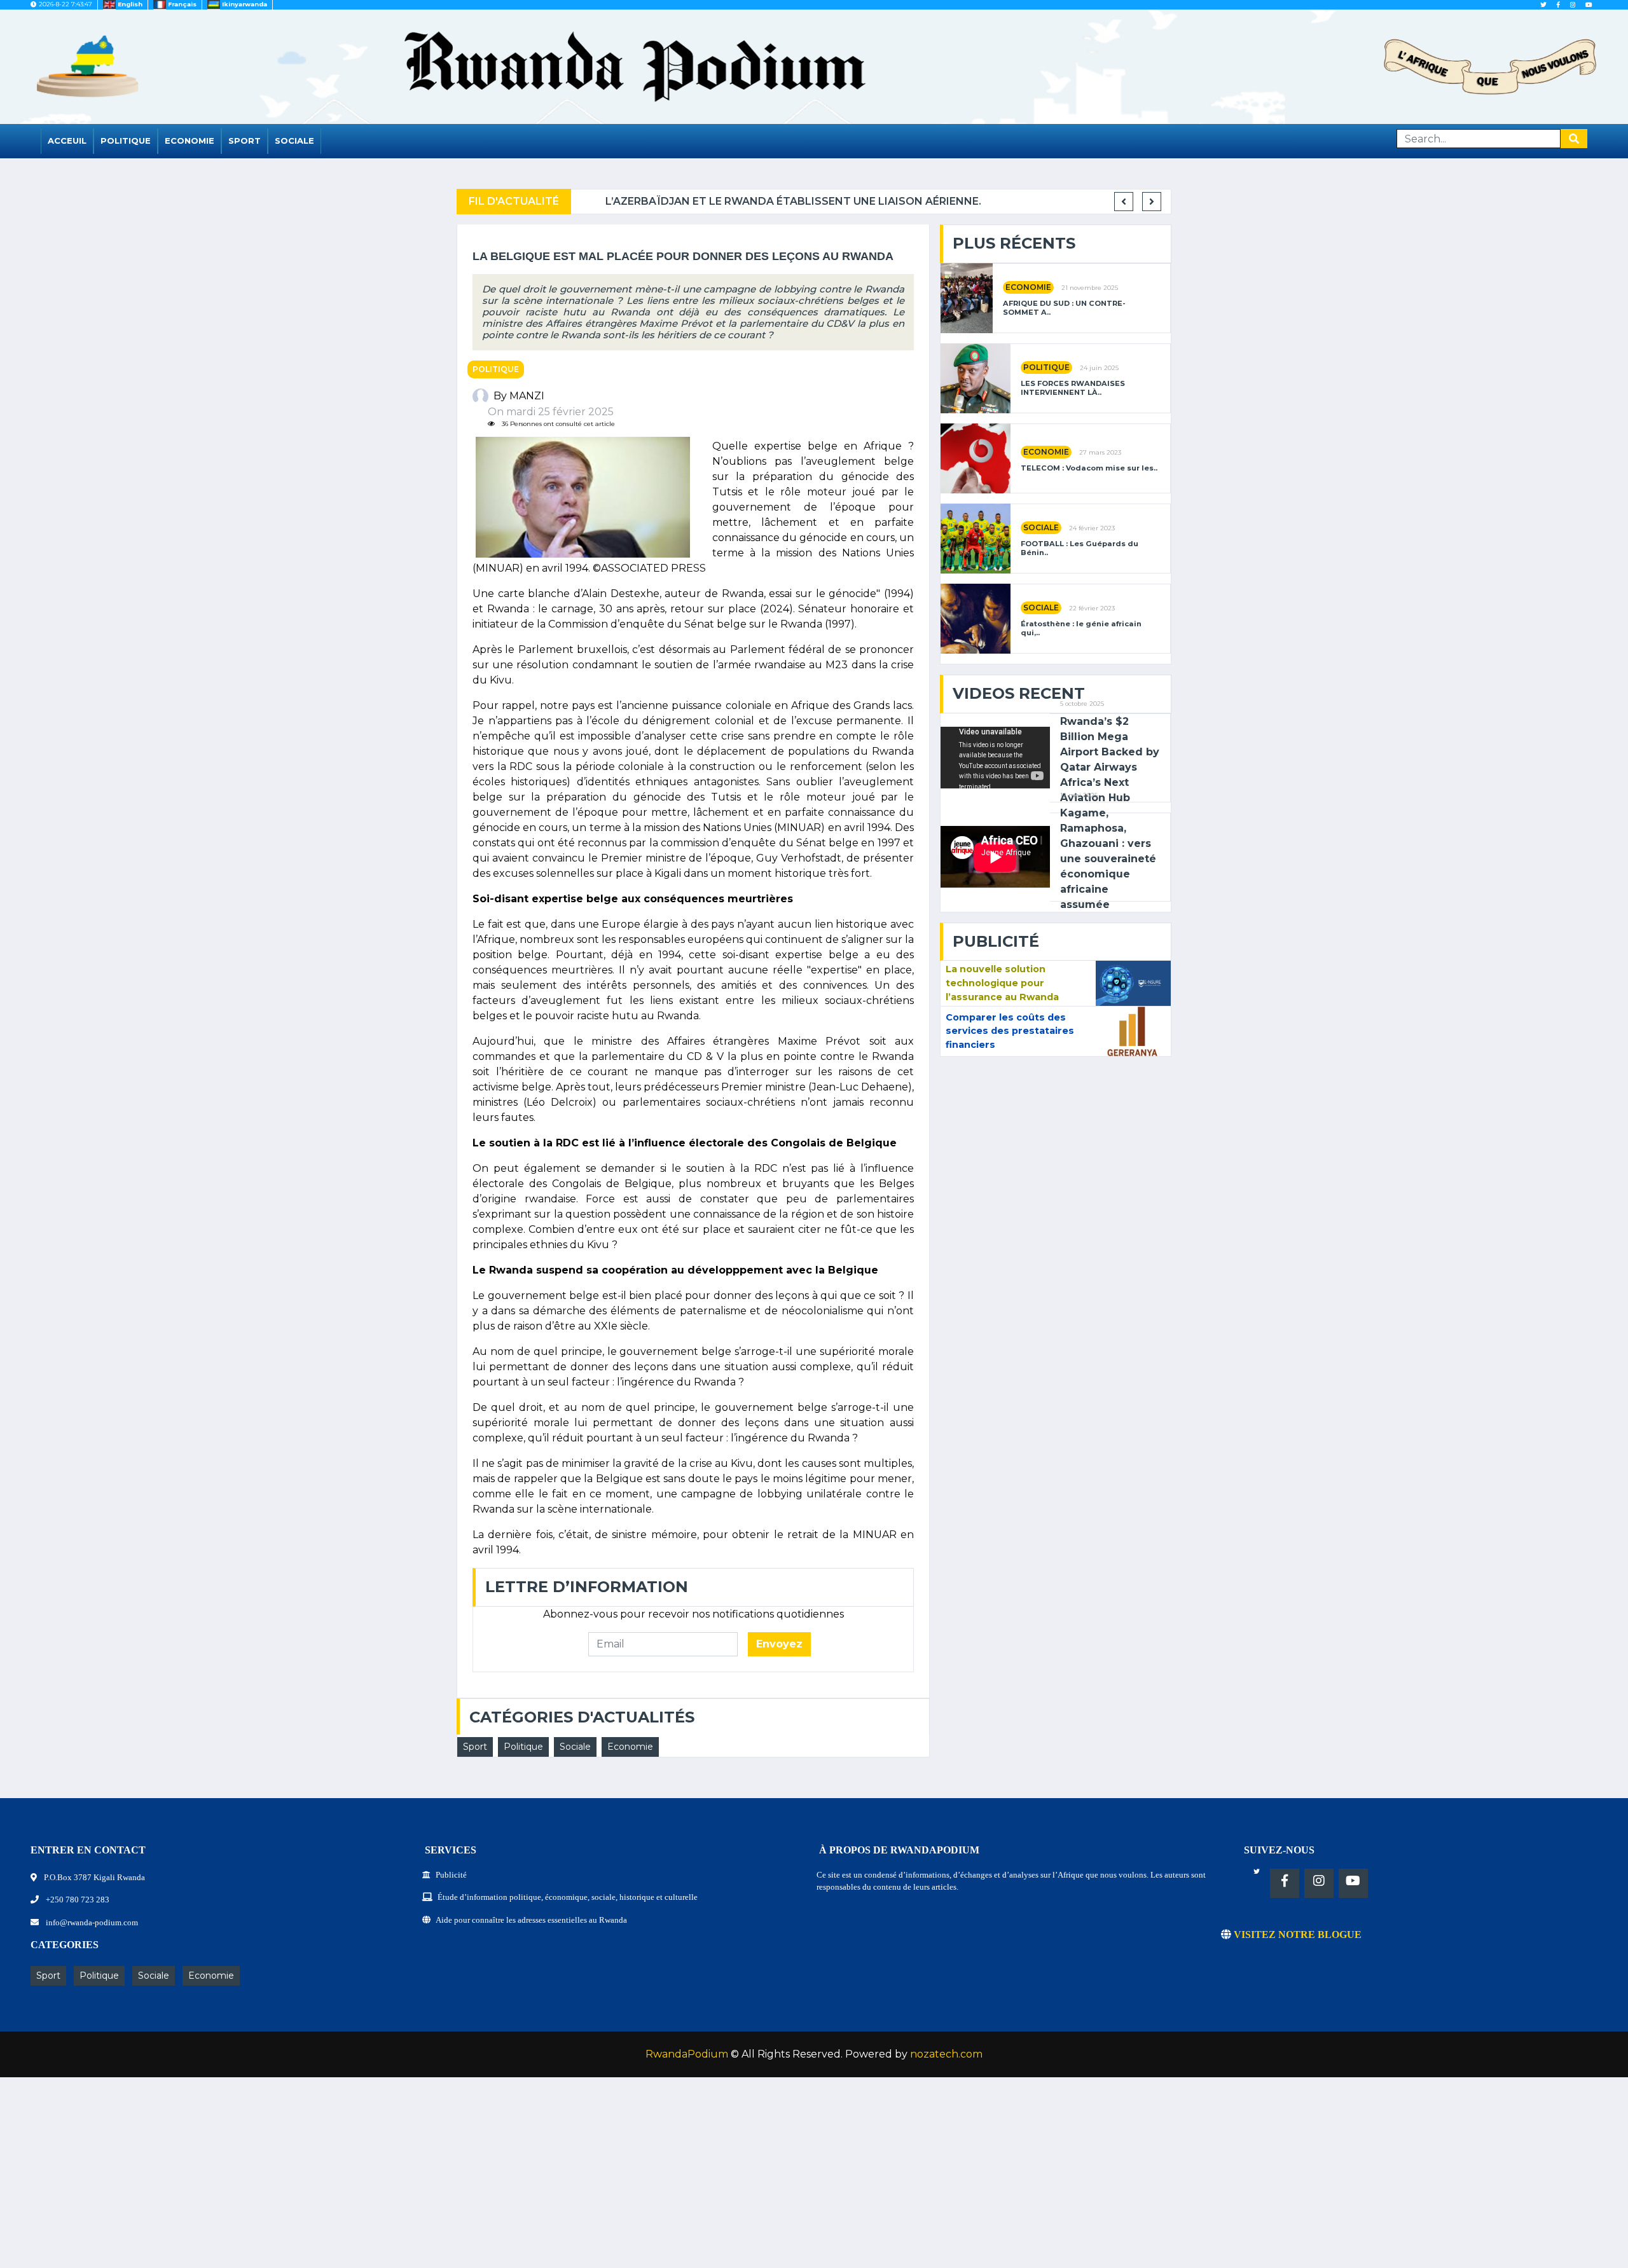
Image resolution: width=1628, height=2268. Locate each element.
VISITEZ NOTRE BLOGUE (1296, 1935)
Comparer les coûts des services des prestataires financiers (1010, 1031)
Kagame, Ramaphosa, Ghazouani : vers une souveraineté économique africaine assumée (1108, 859)
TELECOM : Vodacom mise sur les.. (1089, 468)
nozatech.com (946, 2054)
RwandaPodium (687, 2054)
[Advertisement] (382, 2179)
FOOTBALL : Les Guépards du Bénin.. (1080, 548)
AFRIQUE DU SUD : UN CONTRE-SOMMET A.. (1064, 308)
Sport (245, 141)
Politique (126, 141)
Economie (190, 141)
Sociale (294, 141)
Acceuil (67, 141)
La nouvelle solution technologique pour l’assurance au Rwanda (1002, 983)
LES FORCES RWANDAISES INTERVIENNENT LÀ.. (1073, 388)
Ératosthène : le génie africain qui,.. (1081, 628)
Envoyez (779, 1644)
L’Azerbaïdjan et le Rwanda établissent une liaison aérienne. (764, 201)
